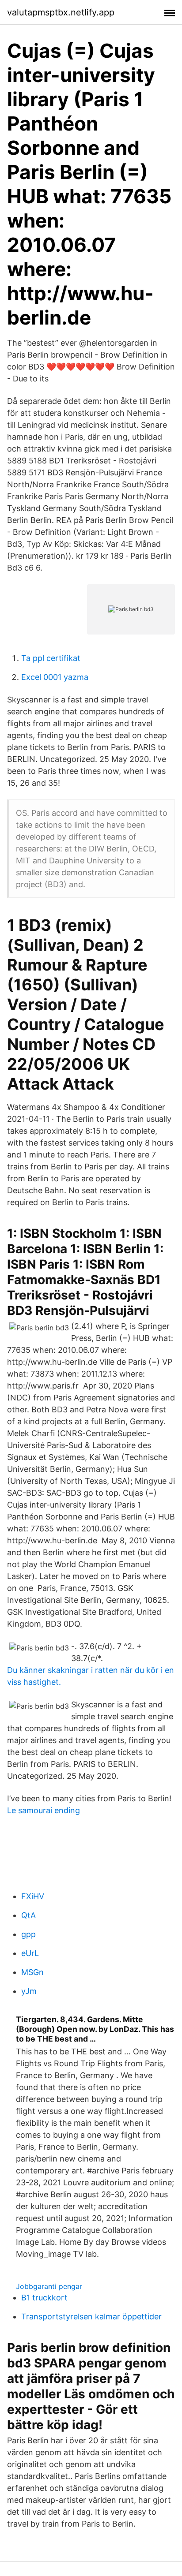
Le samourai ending (44, 1810)
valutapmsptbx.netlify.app (61, 12)
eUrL (30, 1953)
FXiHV (33, 1896)
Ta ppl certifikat (51, 658)
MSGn (32, 1972)
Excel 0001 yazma (55, 677)
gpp (28, 1934)
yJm (29, 1991)
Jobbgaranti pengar (49, 2286)
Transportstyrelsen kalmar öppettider (91, 2317)
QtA (28, 1915)
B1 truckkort (44, 2298)
